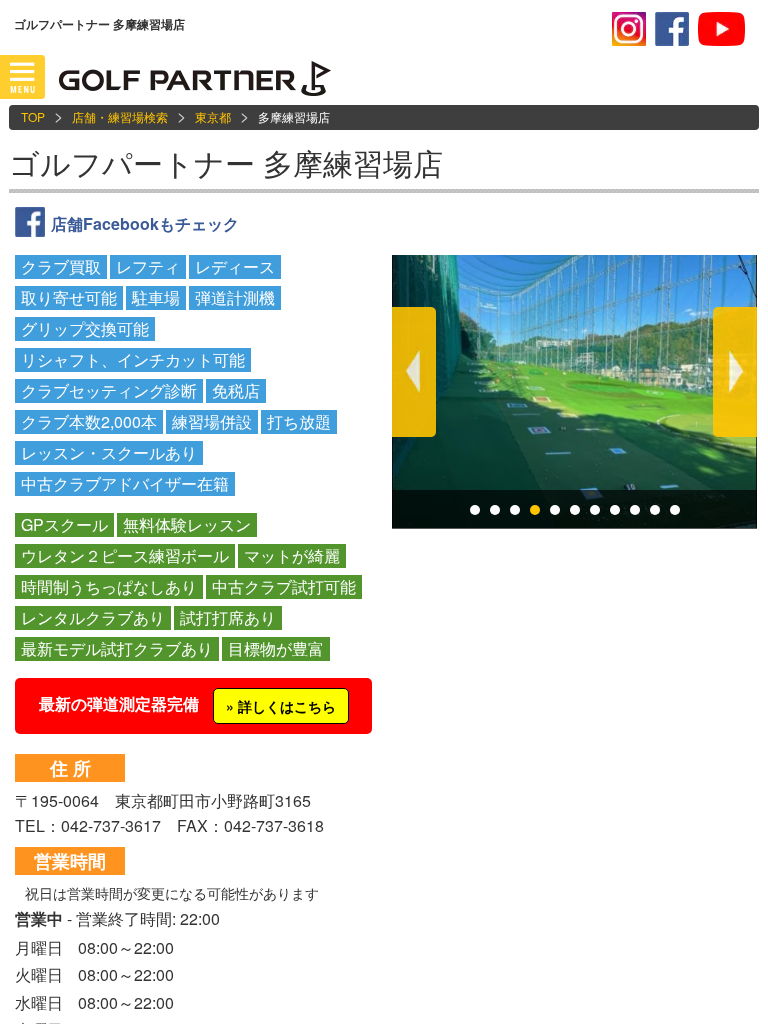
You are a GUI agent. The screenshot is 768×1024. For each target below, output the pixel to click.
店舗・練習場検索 (120, 116)
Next (735, 372)
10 (655, 510)
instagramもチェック (629, 29)
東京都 (213, 116)
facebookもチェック (672, 29)
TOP (33, 116)
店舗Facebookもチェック (145, 223)
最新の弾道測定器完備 (187, 704)
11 (675, 510)
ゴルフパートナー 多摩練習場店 (226, 162)
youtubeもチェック (721, 29)
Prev (414, 372)
